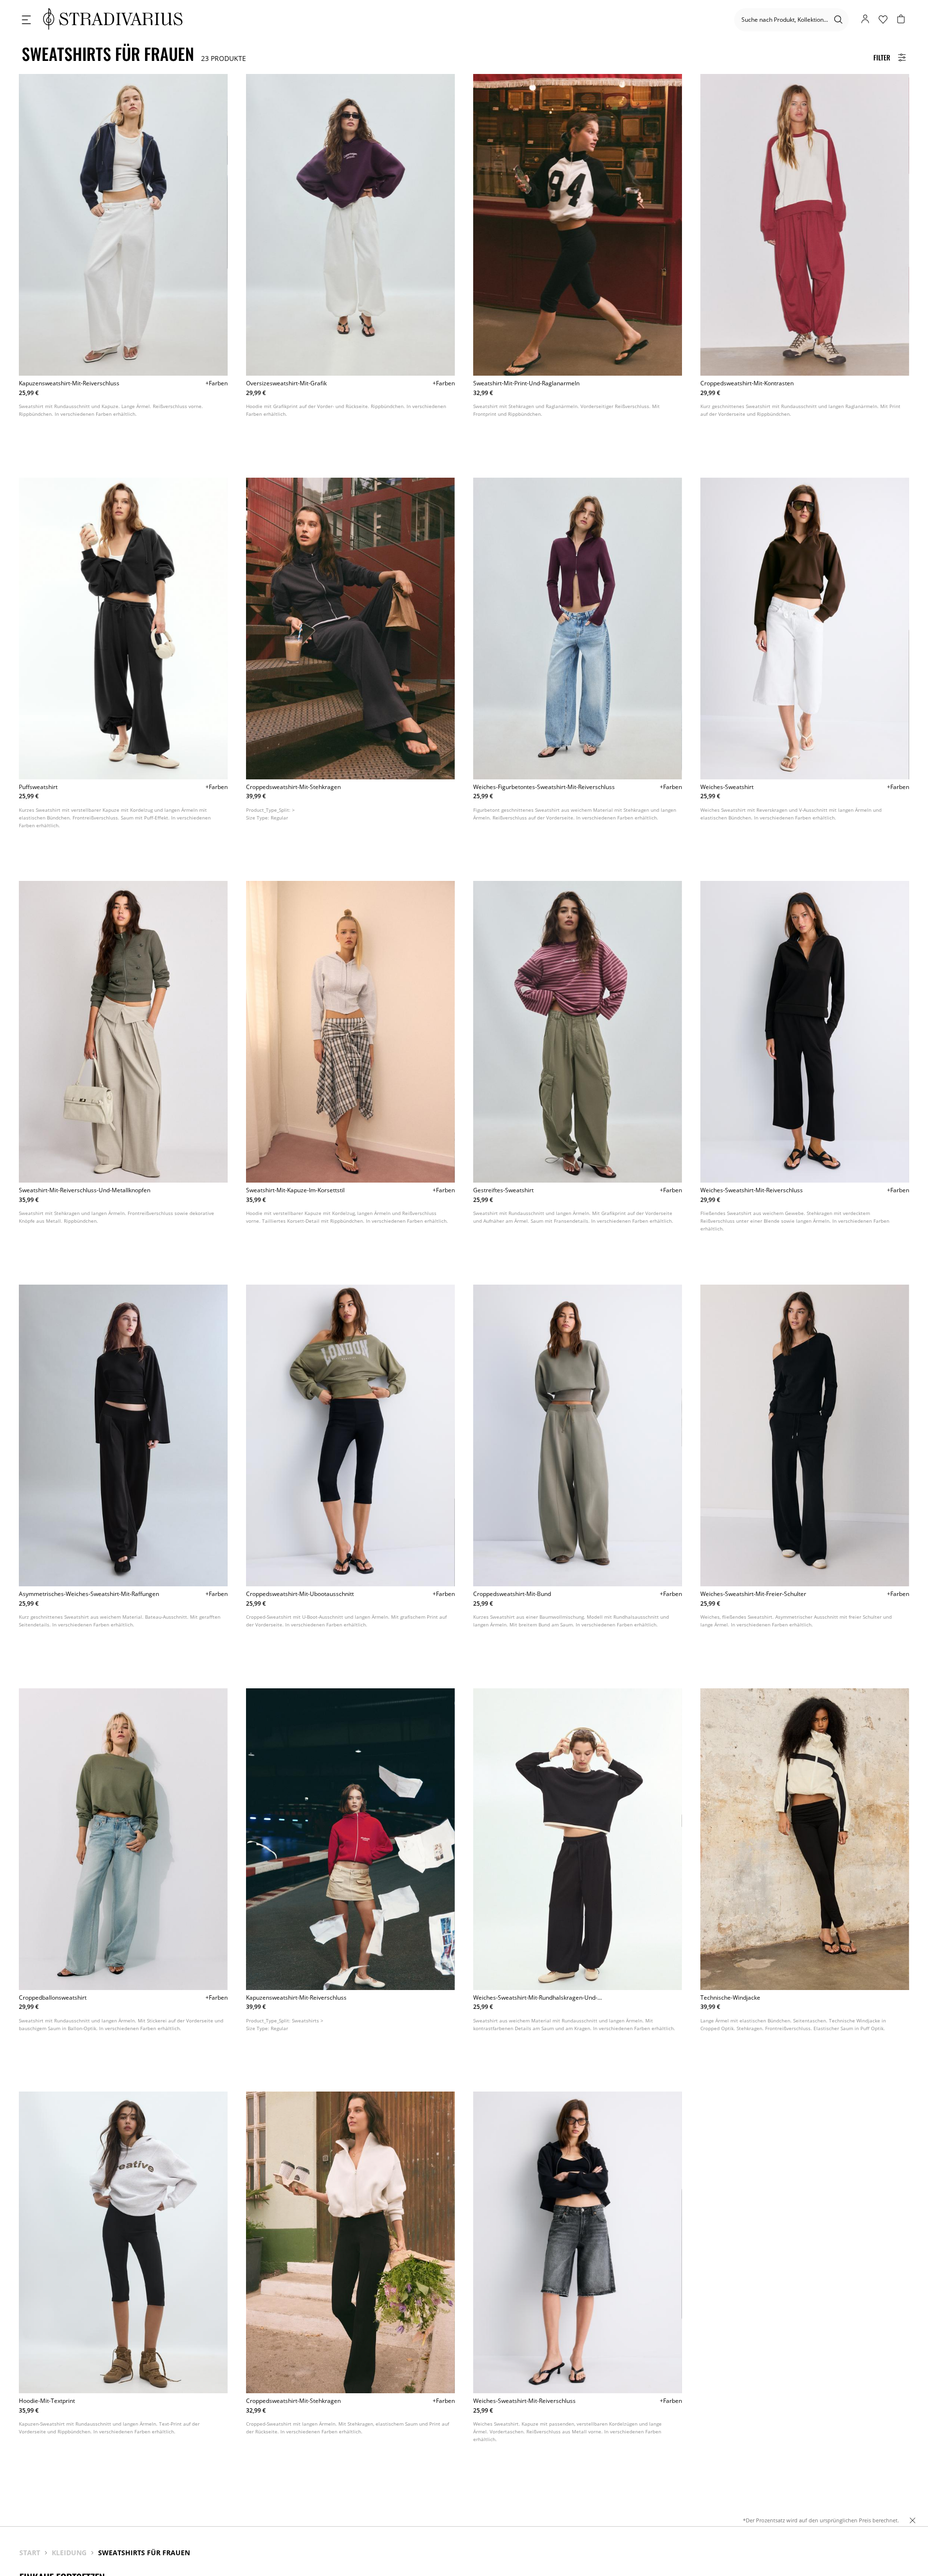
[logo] (113, 20)
